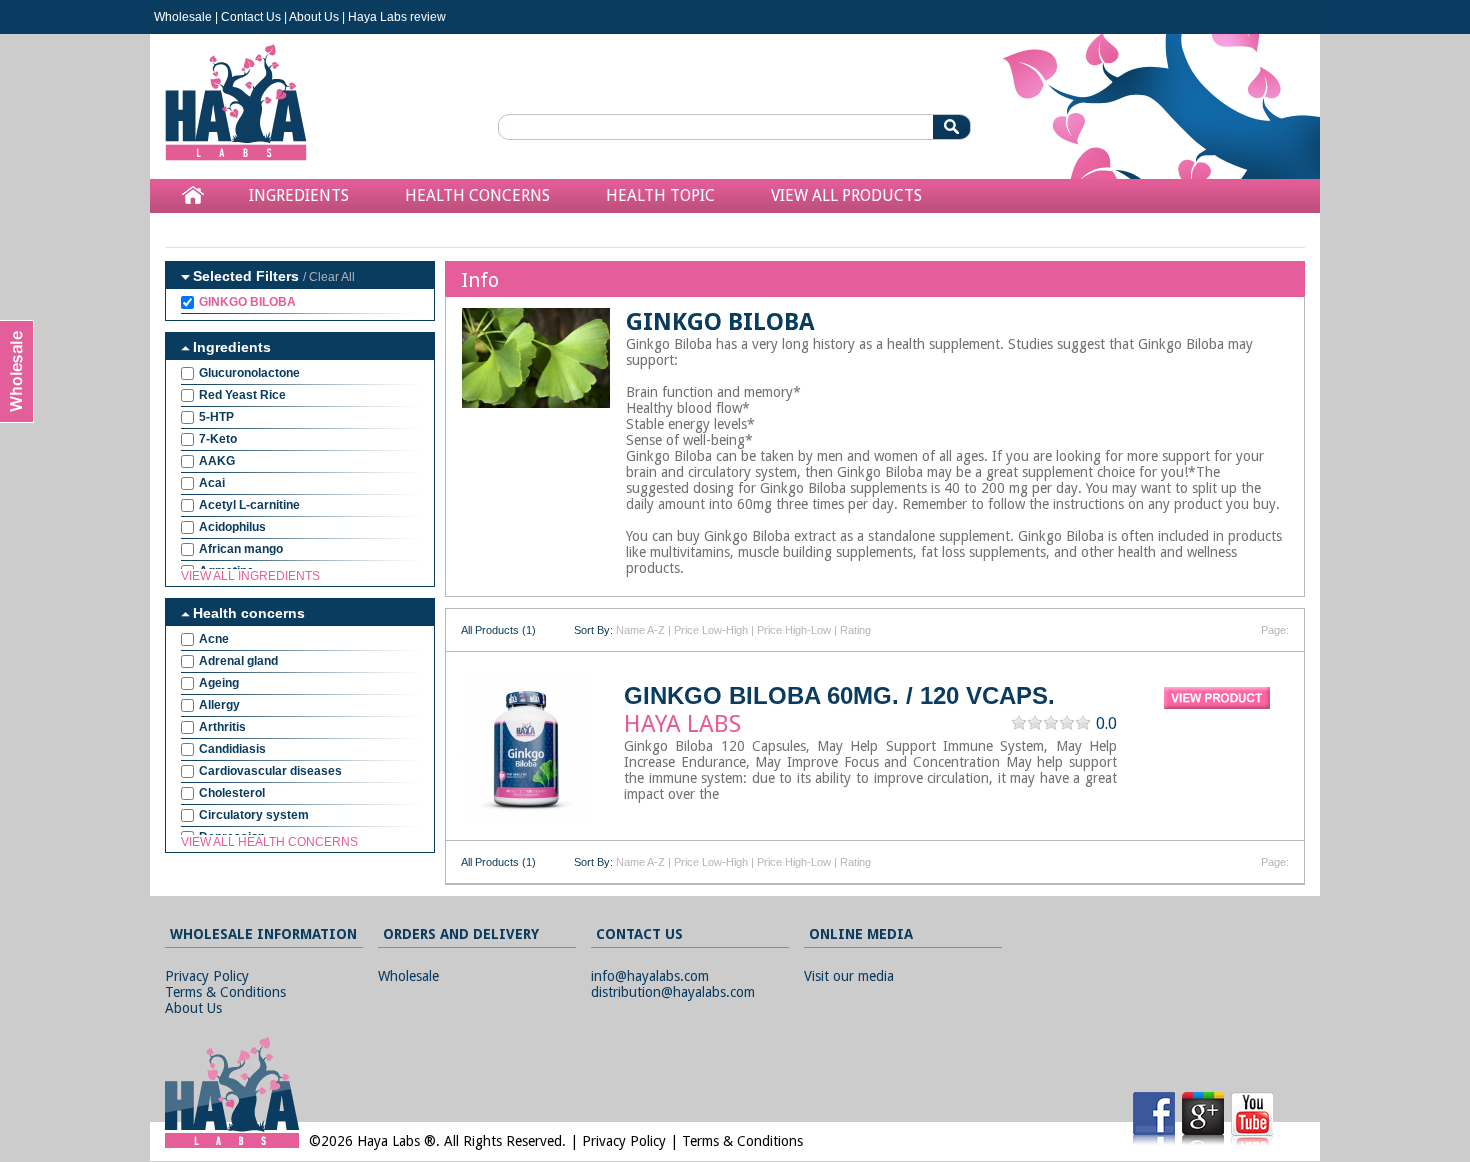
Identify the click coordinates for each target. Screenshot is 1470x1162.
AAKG (217, 461)
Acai (212, 483)
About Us (314, 17)
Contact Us (251, 17)
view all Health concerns (269, 842)
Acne (214, 639)
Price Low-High (711, 630)
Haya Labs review (397, 17)
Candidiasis (232, 749)
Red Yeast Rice (242, 395)
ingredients (299, 195)
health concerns (477, 195)
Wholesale (183, 17)
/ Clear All (329, 277)
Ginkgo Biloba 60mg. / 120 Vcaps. (839, 695)
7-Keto (218, 439)
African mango (241, 549)
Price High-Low (794, 630)
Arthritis (222, 727)
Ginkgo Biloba (247, 302)
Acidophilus (232, 527)
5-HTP (216, 417)
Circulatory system (254, 815)
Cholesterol (232, 793)
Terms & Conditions (225, 992)
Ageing (219, 683)
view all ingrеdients (250, 576)
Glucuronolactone (249, 373)
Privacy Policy (207, 976)
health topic (660, 195)
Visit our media (849, 976)
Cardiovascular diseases (270, 771)
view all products (846, 195)
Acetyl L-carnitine (249, 505)
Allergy (219, 705)
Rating (855, 630)
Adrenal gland (238, 661)
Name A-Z (640, 630)
